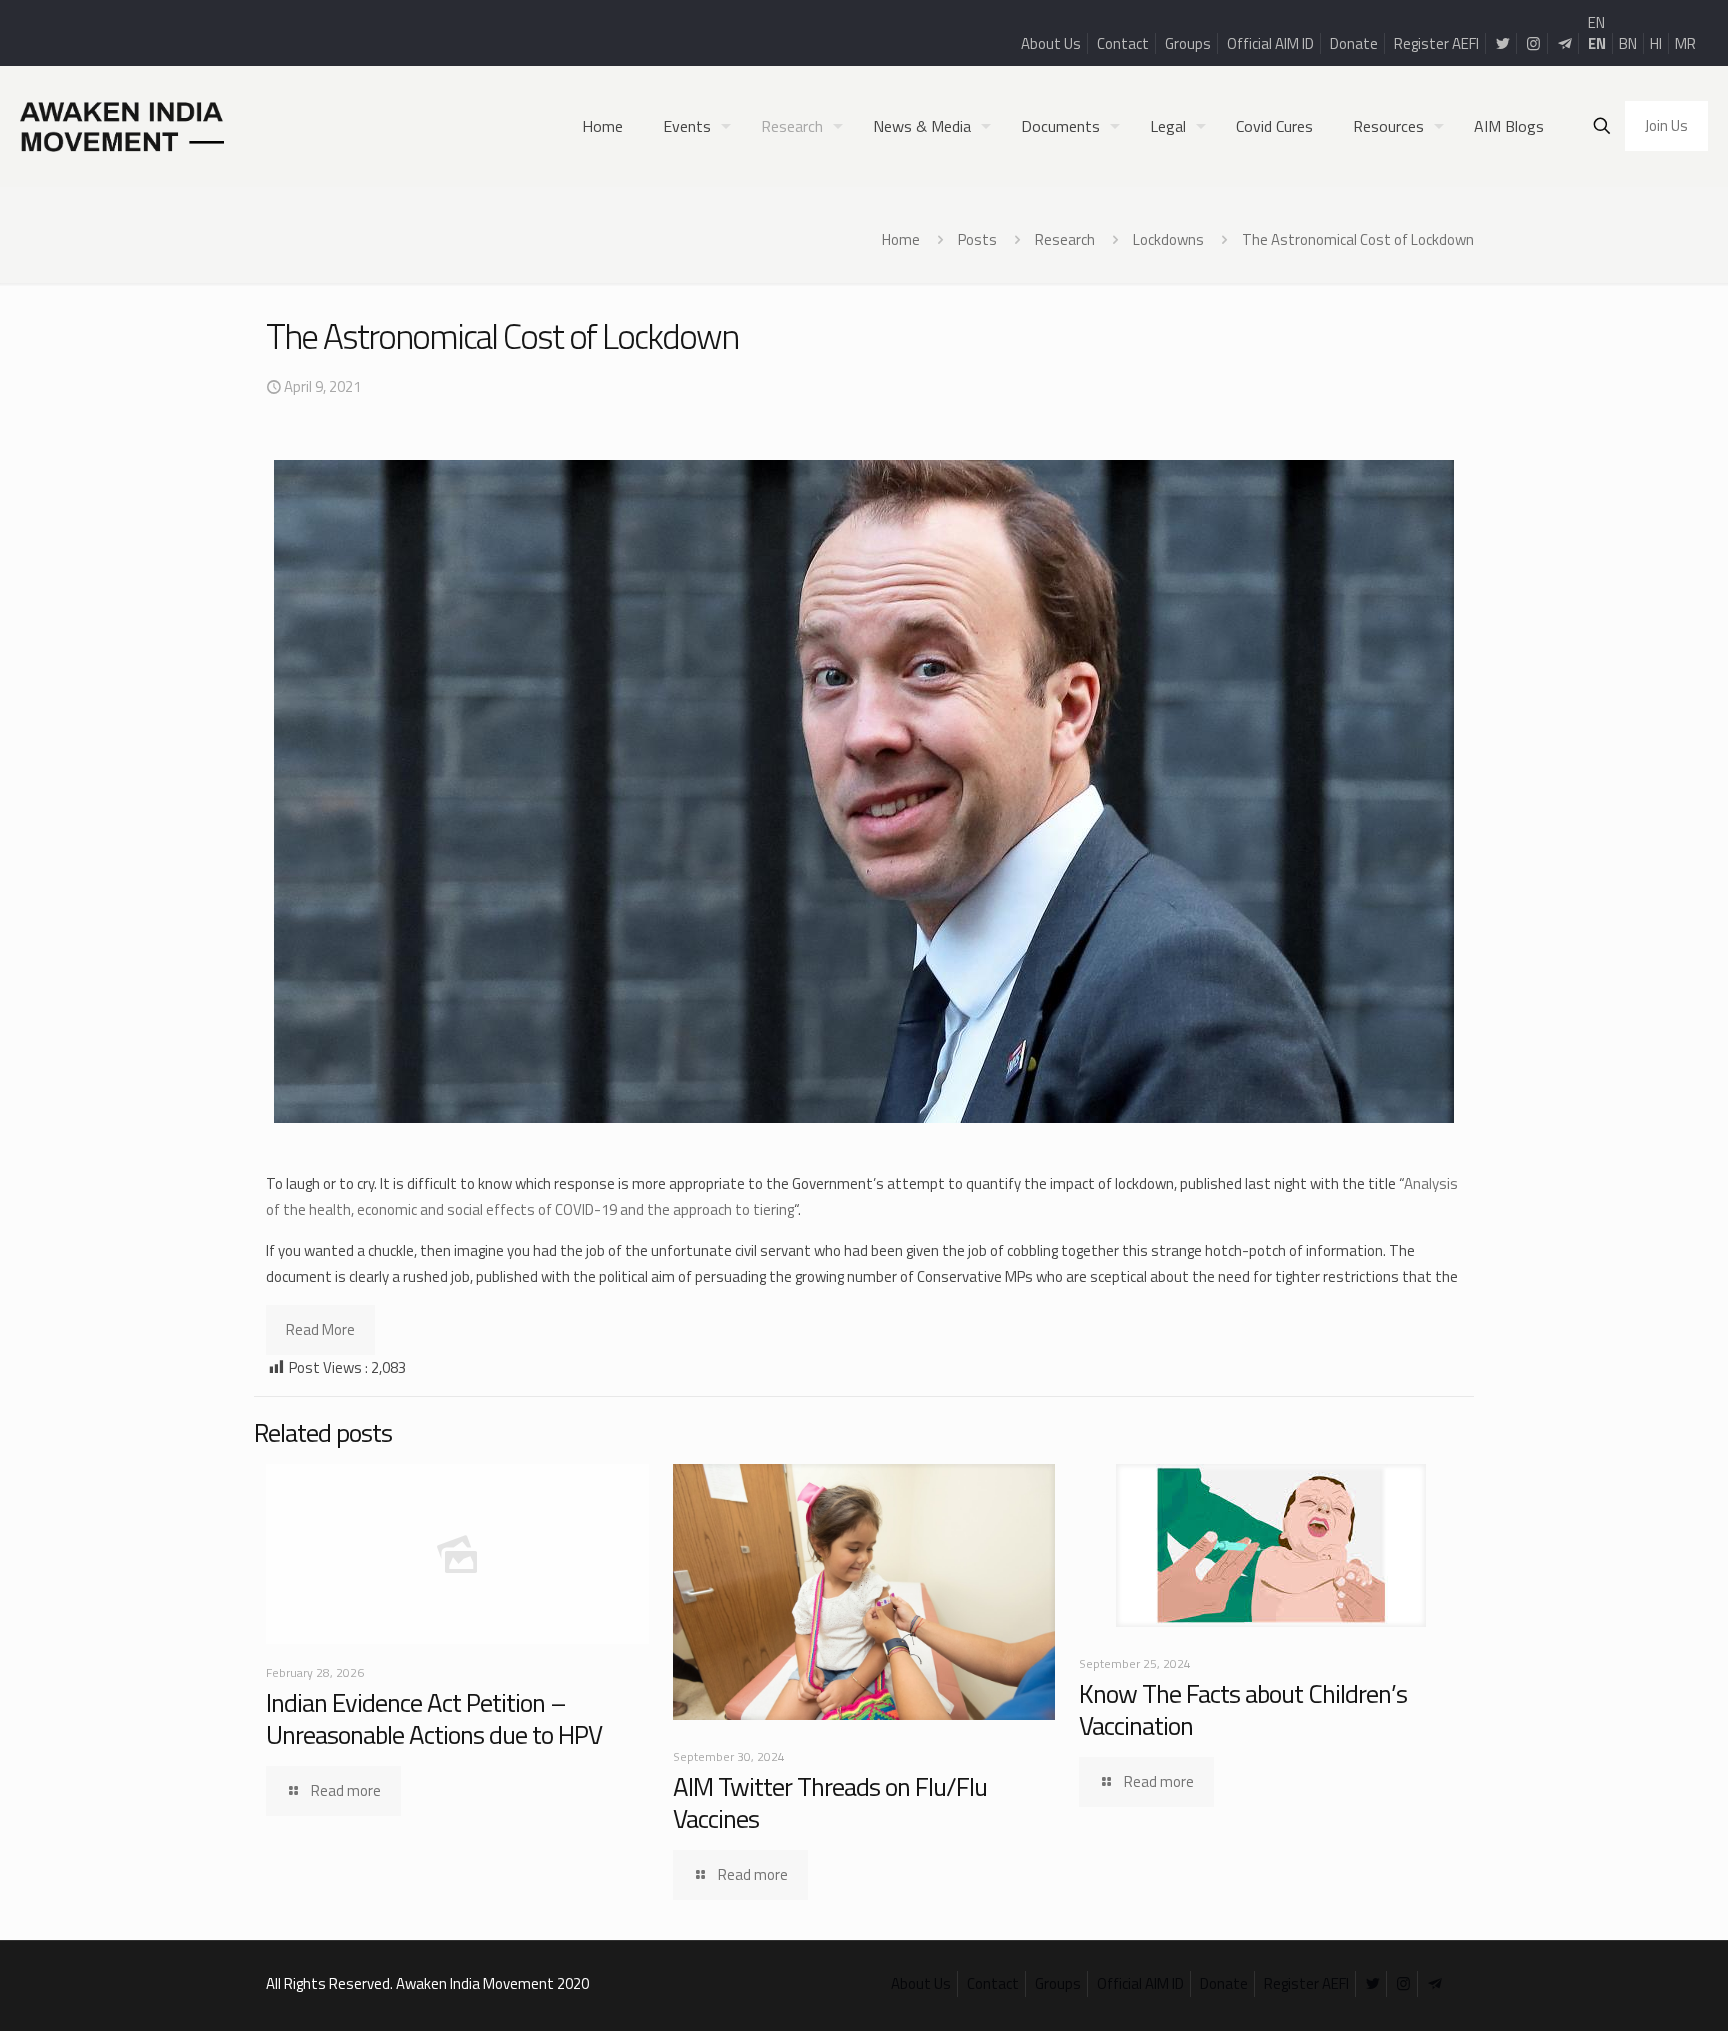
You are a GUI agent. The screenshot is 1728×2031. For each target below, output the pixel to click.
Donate (1354, 43)
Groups (1188, 43)
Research (1065, 239)
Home (901, 239)
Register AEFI (1436, 43)
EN (1596, 22)
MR (1685, 43)
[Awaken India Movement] (122, 126)
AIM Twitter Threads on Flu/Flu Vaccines (830, 1802)
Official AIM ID (1270, 43)
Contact (1123, 43)
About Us (1051, 43)
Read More (320, 1329)
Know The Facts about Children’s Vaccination (1243, 1709)
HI (1656, 43)
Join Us (1666, 125)
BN (1628, 43)
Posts (977, 239)
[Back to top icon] (1632, 1990)
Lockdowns (1168, 239)
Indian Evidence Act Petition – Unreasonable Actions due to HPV (434, 1718)
